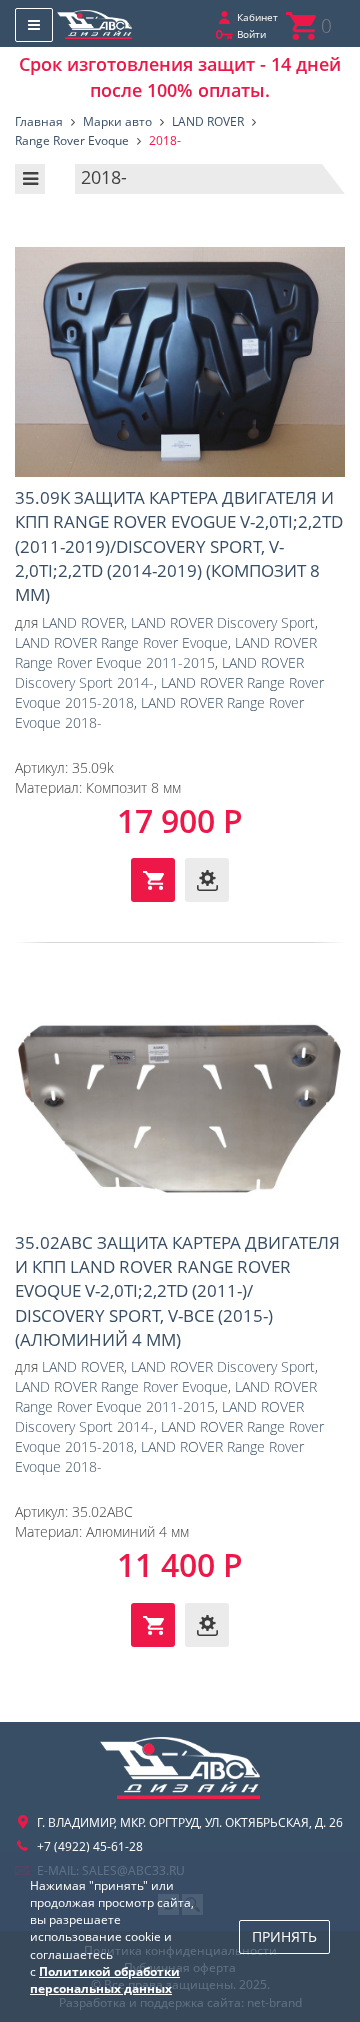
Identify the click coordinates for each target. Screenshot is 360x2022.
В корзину (153, 880)
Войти (251, 34)
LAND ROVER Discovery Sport (223, 622)
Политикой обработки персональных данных (105, 1980)
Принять (284, 1936)
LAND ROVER (83, 622)
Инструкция (207, 880)
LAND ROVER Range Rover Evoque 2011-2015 (166, 652)
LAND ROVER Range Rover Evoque (121, 642)
